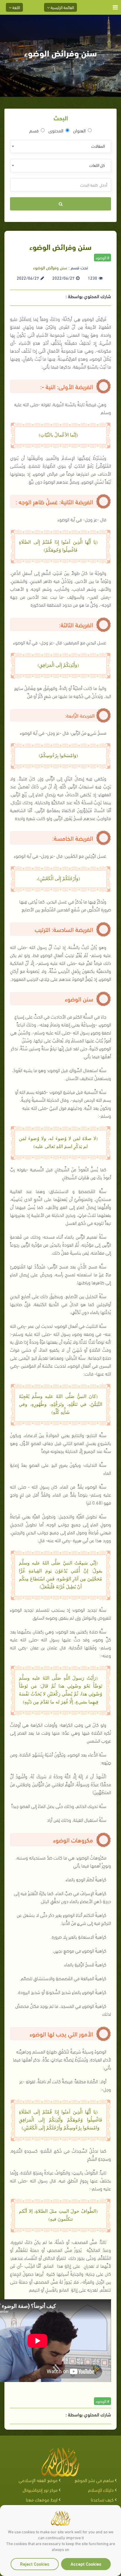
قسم (34, 130)
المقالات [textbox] (98, 146)
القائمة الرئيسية (62, 7)
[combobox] (60, 146)
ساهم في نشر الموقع (94, 2480)
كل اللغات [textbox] (97, 165)
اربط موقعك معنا (42, 2499)
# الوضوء (102, 257)
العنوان (79, 130)
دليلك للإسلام (101, 2490)
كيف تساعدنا (102, 2499)
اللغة (16, 7)
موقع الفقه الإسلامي (38, 2480)
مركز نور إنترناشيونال (40, 2490)
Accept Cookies (86, 2563)
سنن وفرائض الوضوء (50, 267)
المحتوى (56, 130)
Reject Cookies (35, 2563)
